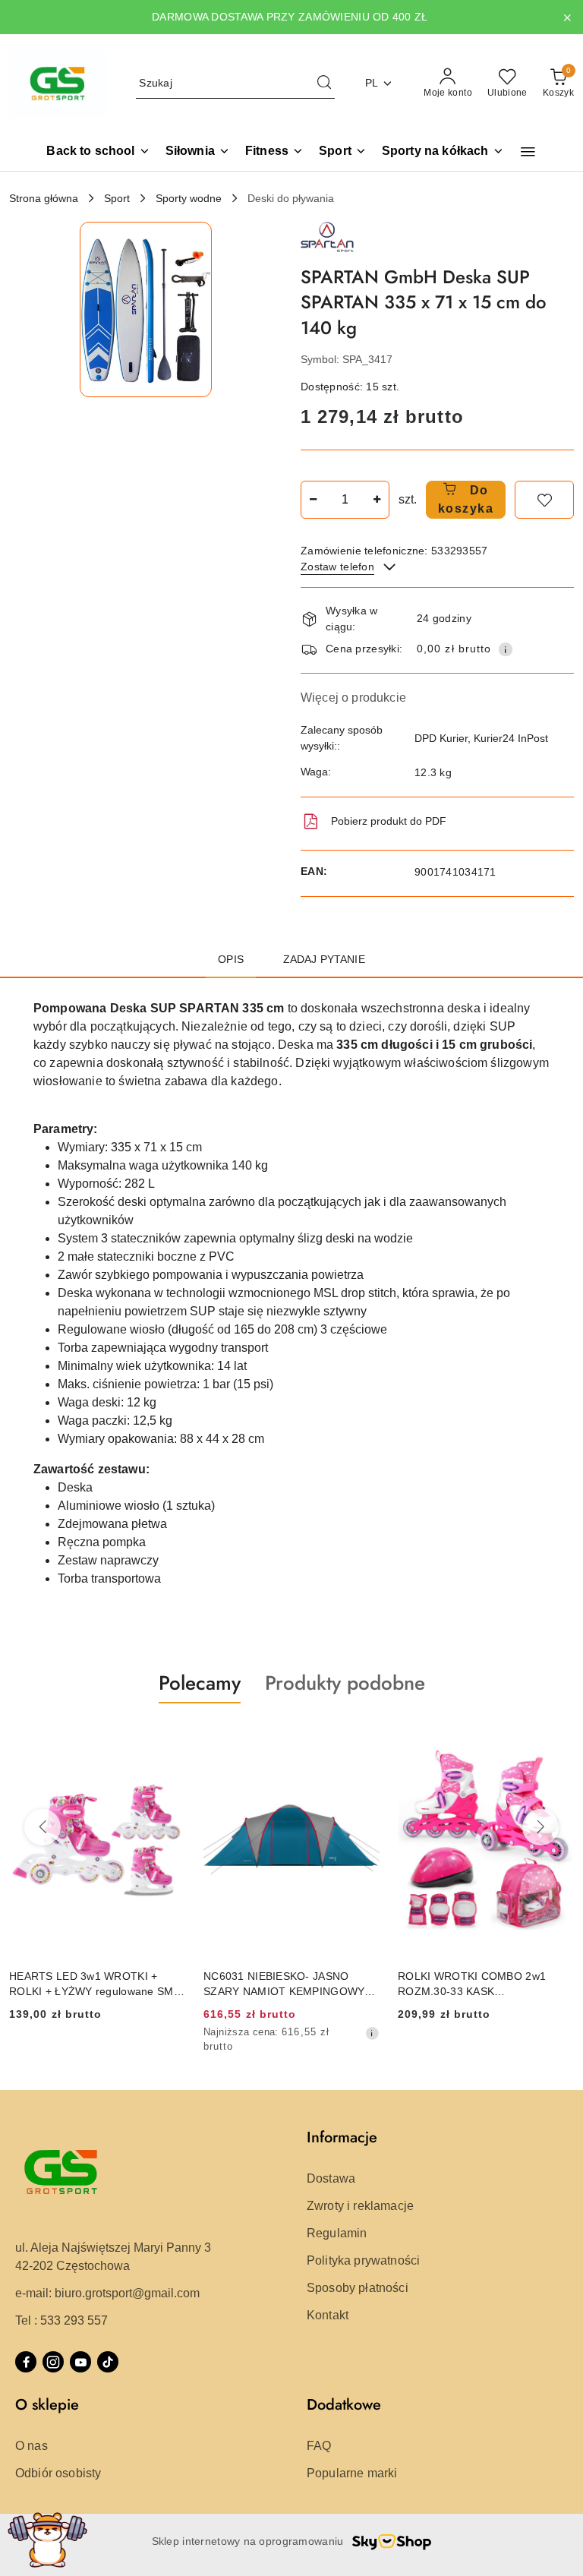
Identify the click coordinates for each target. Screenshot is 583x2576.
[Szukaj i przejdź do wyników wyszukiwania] (324, 84)
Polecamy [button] (200, 1683)
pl (372, 83)
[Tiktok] (108, 2362)
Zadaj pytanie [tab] (324, 959)
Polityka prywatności (363, 2260)
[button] (528, 152)
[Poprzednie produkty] (43, 1827)
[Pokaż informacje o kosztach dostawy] (506, 649)
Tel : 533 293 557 (61, 2320)
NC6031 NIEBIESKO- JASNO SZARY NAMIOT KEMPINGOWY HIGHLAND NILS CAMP (284, 1984)
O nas (32, 2446)
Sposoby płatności (358, 2288)
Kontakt (328, 2315)
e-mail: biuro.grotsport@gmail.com (107, 2293)
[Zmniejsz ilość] (313, 500)
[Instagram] (53, 2362)
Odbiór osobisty (58, 2473)
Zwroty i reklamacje (360, 2206)
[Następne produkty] (540, 1827)
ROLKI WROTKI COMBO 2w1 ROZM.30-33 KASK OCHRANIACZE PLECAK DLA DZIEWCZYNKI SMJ (472, 1984)
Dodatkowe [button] (344, 2405)
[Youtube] (80, 2362)
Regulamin (337, 2233)
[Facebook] (26, 2362)
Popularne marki (352, 2473)
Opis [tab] (231, 959)
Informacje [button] (342, 2137)
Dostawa (331, 2178)
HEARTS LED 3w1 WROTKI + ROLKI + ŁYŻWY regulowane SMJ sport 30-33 (94, 1984)
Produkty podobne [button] (345, 1683)
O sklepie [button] (47, 2405)
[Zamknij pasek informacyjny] (567, 17)
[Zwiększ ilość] (377, 500)
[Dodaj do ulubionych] (544, 500)
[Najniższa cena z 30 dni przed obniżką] (372, 2033)
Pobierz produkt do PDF (389, 821)
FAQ (319, 2446)
